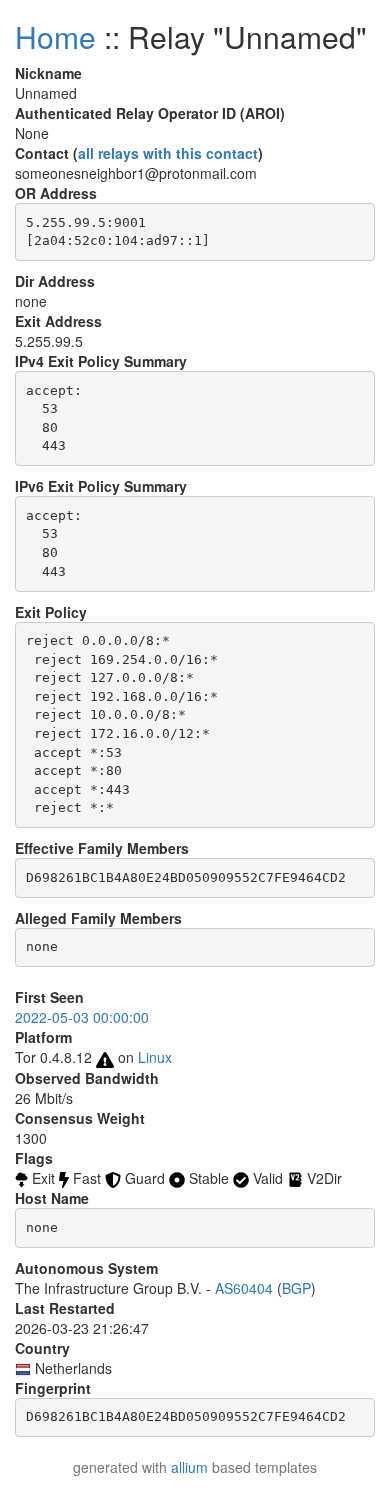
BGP (296, 1288)
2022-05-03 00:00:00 (82, 1017)
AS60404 (244, 1288)
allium (189, 1467)
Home (55, 36)
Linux (155, 1057)
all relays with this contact (168, 153)
